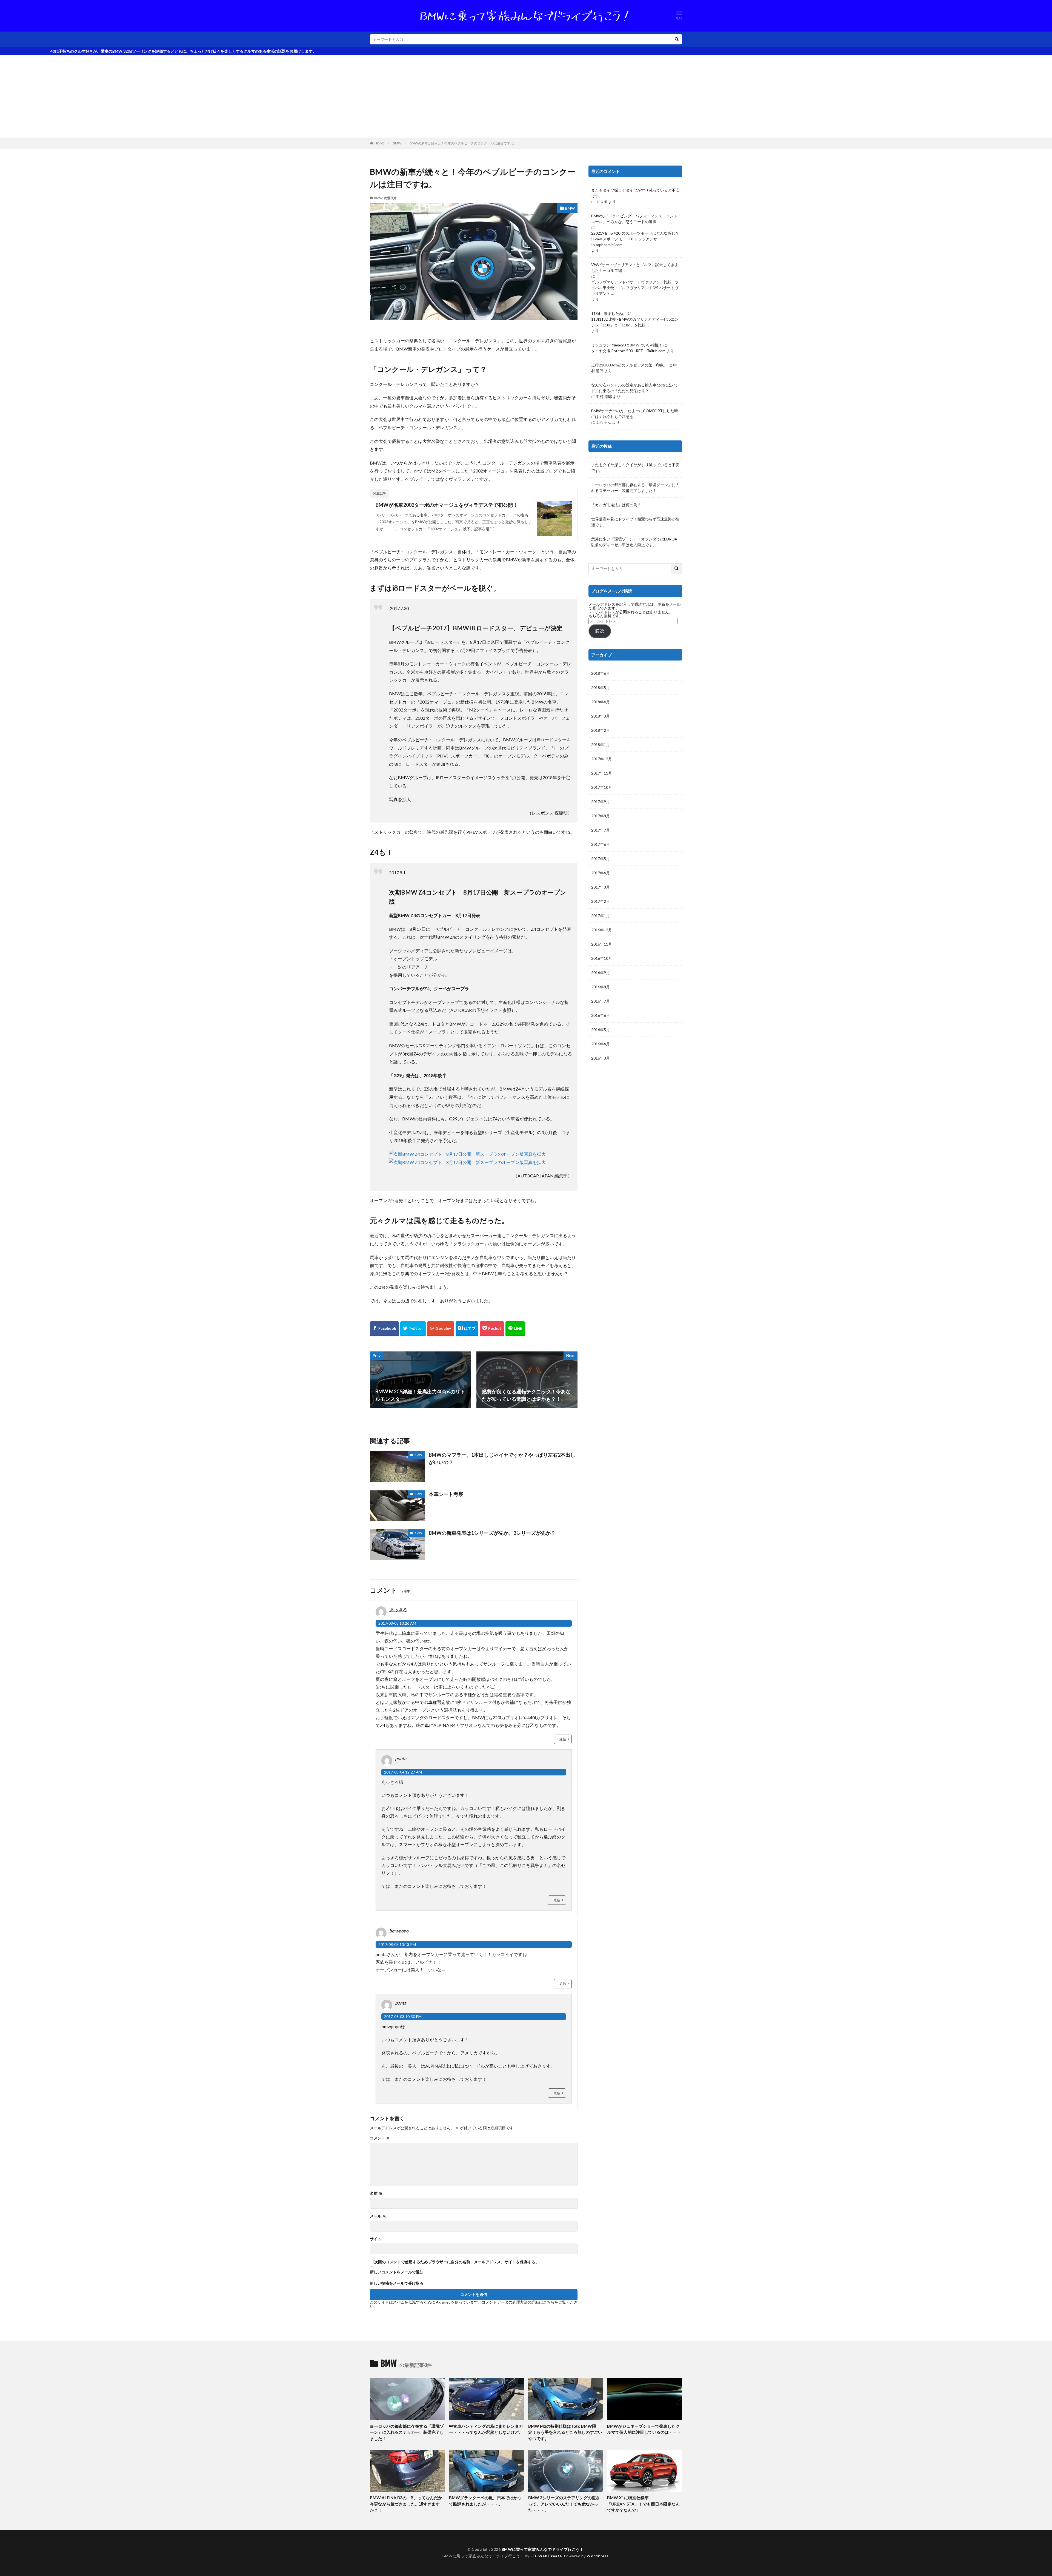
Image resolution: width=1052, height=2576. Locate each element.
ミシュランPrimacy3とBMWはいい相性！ (627, 345)
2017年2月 (601, 901)
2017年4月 (601, 873)
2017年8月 (601, 816)
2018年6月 (601, 673)
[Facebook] (384, 1329)
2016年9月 (601, 973)
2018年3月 (601, 716)
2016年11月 (602, 944)
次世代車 (390, 198)
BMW (397, 143)
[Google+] (441, 1329)
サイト (376, 2239)
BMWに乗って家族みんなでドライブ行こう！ (543, 2549)
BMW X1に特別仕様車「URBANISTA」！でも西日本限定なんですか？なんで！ (643, 2504)
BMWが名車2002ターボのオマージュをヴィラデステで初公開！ (447, 505)
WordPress (598, 2556)
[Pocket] (492, 1329)
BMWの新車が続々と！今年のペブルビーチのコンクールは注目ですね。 (463, 143)
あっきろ (398, 1609)
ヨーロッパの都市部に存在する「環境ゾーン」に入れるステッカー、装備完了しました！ (635, 488)
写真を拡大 (535, 1154)
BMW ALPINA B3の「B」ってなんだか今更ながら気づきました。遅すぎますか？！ (406, 2504)
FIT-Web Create (546, 2556)
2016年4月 (601, 1044)
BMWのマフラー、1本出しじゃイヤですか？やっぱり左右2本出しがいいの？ (502, 1458)
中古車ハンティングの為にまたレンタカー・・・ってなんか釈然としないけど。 (486, 2429)
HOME (380, 143)
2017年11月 (602, 773)
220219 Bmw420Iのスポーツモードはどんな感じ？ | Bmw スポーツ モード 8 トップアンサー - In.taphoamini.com (635, 239)
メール (378, 2216)
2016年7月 (601, 1001)
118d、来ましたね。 (609, 313)
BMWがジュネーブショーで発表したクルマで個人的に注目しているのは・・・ (644, 2429)
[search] (677, 39)
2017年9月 (601, 802)
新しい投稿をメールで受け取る (397, 2283)
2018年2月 (601, 730)
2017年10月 (602, 787)
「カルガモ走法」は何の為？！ (618, 505)
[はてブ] (467, 1329)
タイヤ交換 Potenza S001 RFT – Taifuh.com (628, 351)
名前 (376, 2193)
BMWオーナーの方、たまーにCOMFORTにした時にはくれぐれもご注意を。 (635, 414)
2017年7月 (601, 830)
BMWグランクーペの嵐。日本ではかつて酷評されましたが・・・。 (485, 2501)
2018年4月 (601, 702)
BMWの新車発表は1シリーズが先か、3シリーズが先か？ (492, 1533)
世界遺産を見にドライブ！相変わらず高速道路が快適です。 (635, 522)
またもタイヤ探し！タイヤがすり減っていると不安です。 (635, 193)
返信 (563, 1739)
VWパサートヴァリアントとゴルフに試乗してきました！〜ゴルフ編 (635, 267)
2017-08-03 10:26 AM (397, 1623)
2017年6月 (601, 844)
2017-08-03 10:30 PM (403, 2016)
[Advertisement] (526, 96)
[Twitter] (413, 1329)
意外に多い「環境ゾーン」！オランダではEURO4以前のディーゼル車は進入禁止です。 (634, 542)
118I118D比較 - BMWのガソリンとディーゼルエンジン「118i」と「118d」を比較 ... (635, 322)
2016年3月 (601, 1058)
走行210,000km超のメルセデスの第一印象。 (629, 365)
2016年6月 (601, 1015)
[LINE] (515, 1329)
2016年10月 (602, 958)
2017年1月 (601, 916)
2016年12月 (602, 930)
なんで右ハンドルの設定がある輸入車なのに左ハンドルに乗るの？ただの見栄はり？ (635, 388)
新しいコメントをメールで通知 (397, 2272)
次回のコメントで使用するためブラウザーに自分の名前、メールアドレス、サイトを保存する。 (457, 2262)
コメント (380, 2138)
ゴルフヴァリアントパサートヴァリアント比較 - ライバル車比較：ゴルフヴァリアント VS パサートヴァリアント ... (635, 288)
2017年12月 (602, 759)
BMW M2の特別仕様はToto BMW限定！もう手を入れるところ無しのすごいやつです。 (565, 2432)
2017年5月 (601, 859)
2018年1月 (601, 745)
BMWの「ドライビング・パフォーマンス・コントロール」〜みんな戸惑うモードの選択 (634, 219)
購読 (600, 631)
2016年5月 (601, 1030)
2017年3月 (601, 887)
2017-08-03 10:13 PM (397, 1944)
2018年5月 (601, 688)
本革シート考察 (446, 1494)
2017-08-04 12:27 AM (403, 1772)
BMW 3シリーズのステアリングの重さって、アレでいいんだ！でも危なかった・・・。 (564, 2504)
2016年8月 (601, 987)
